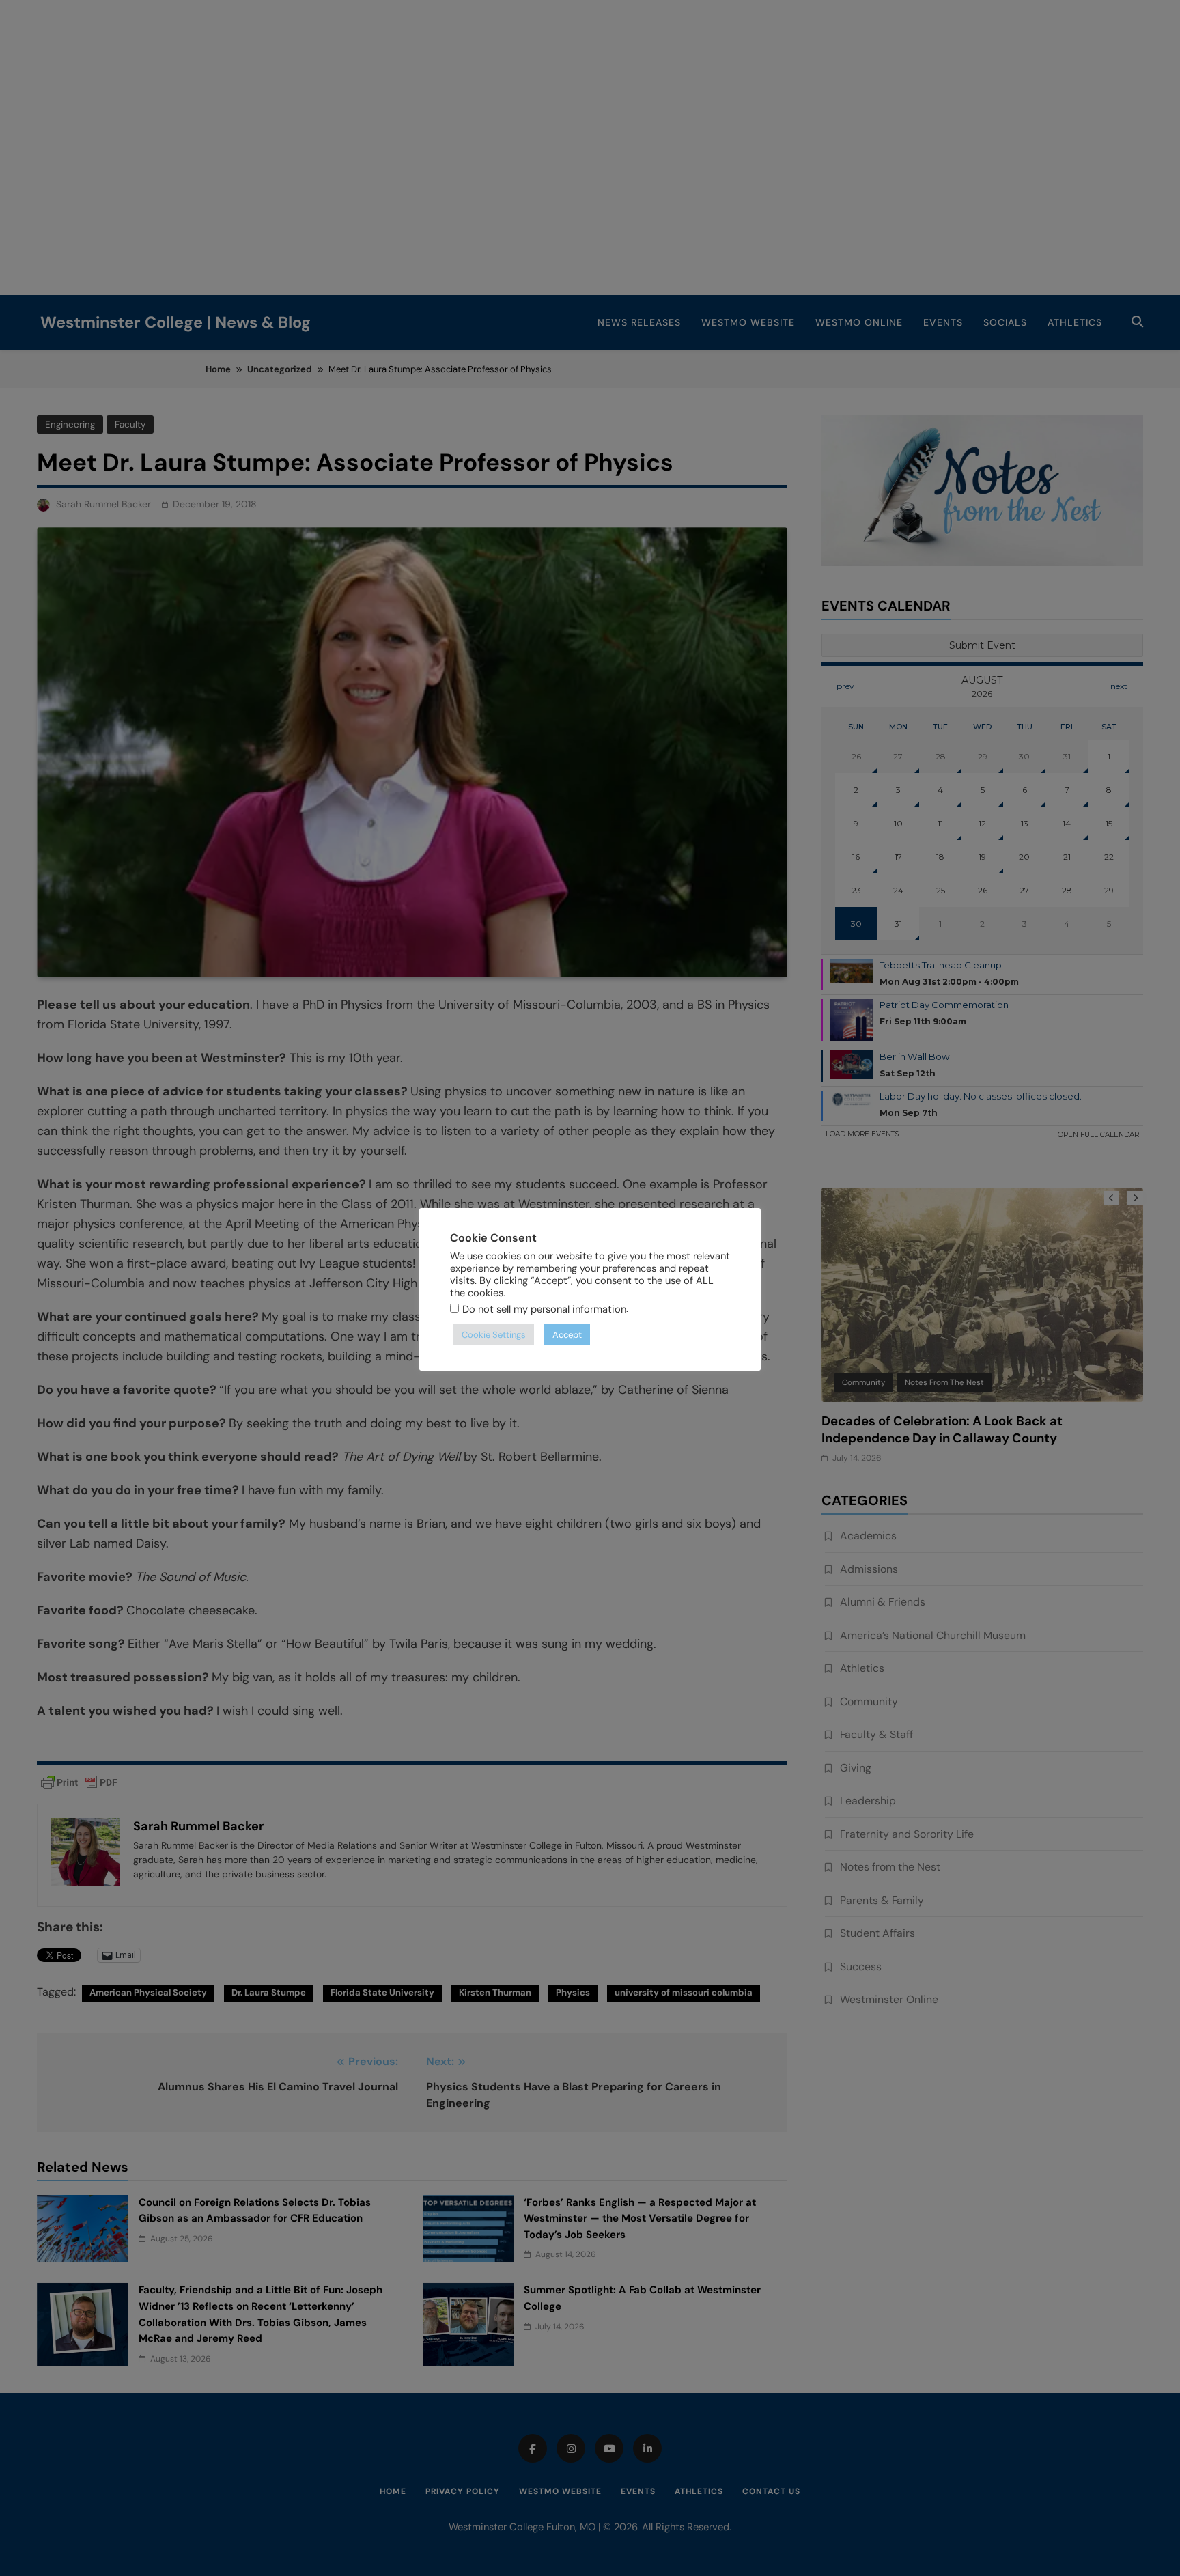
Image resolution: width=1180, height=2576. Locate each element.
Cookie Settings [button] (494, 1335)
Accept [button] (567, 1335)
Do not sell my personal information (544, 1309)
